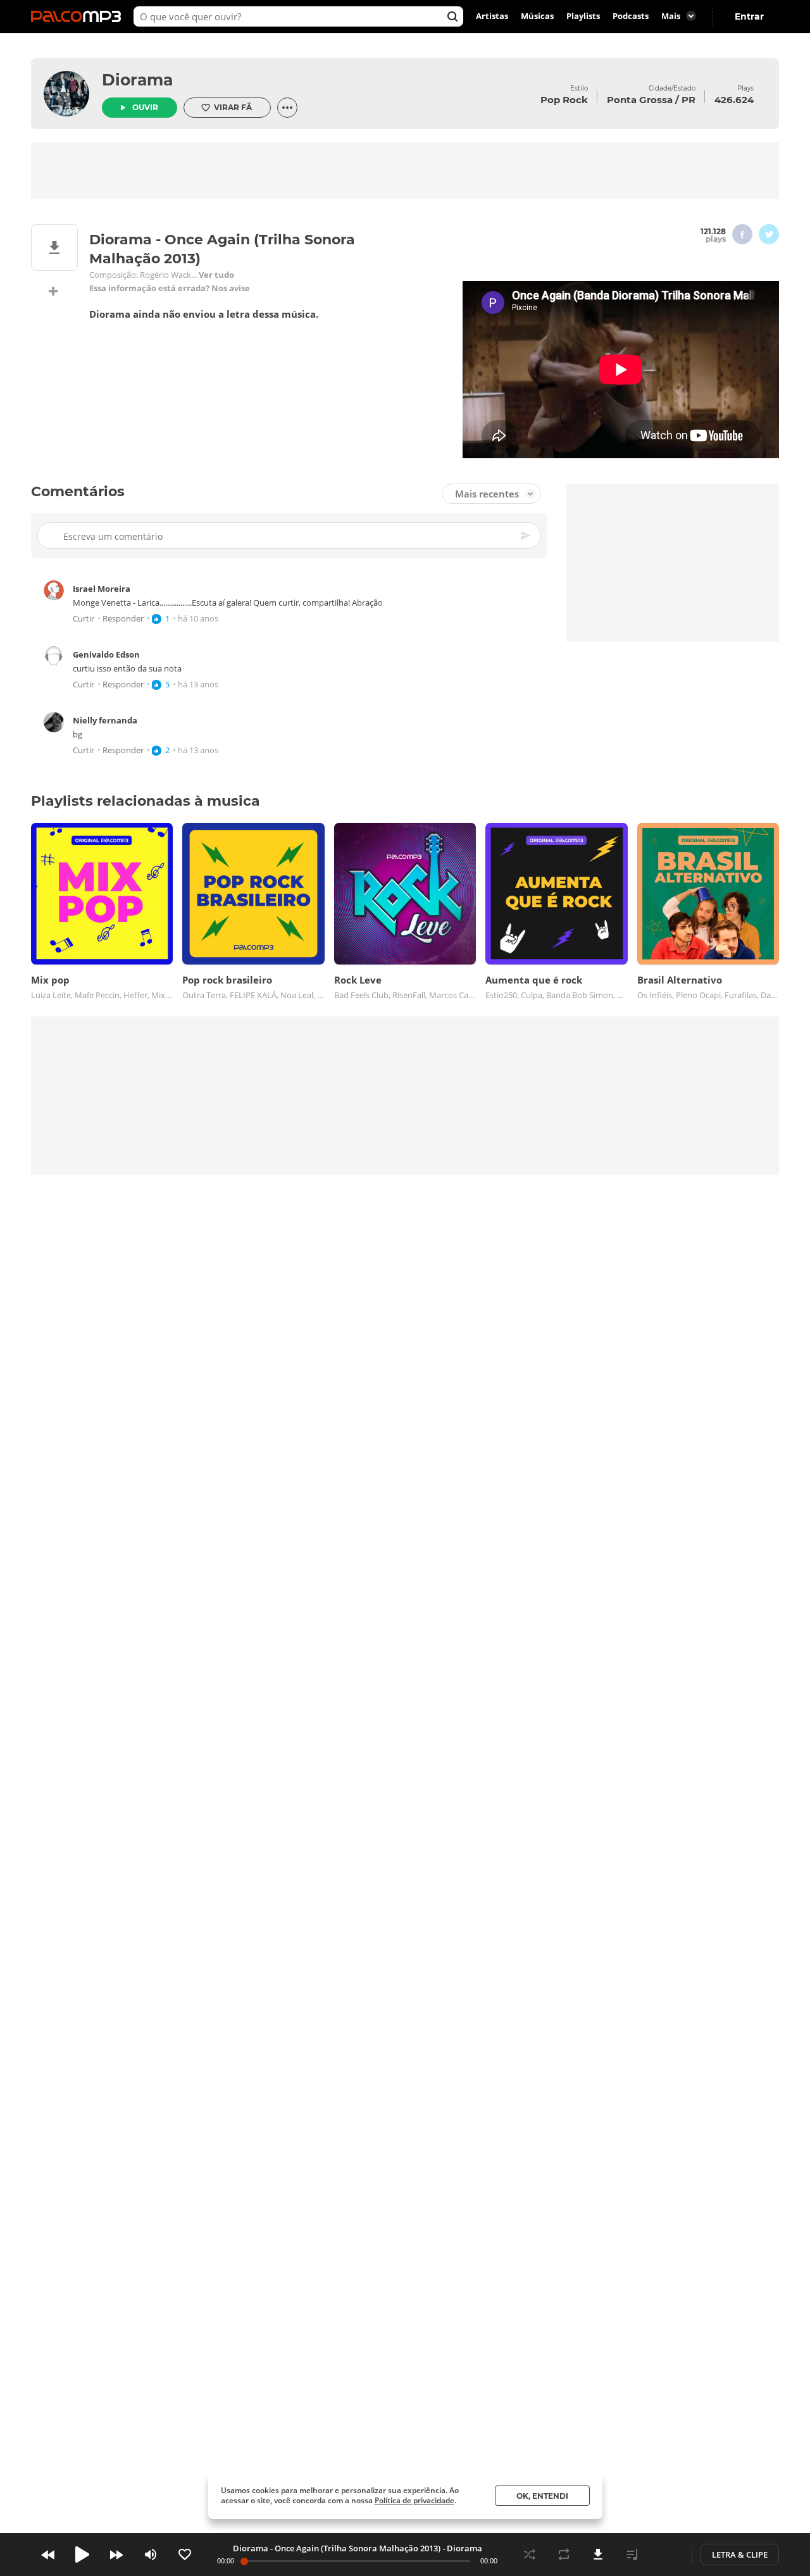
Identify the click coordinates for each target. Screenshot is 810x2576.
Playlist (632, 2554)
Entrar (749, 16)
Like (185, 2554)
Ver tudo (216, 275)
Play (82, 2554)
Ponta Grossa (640, 100)
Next (116, 2554)
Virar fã (233, 107)
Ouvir (145, 107)
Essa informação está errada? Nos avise (170, 288)
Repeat (564, 2554)
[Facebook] (742, 234)
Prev (48, 2554)
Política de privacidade (414, 2500)
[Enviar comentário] (526, 535)
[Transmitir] (666, 2554)
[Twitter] (769, 234)
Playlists (583, 16)
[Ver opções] (287, 108)
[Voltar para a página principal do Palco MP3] (79, 16)
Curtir (84, 619)
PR (688, 100)
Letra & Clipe (740, 2554)
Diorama (137, 80)
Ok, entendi (542, 2496)
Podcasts (631, 16)
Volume (151, 2554)
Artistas (492, 16)
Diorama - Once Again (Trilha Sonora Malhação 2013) (337, 2548)
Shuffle (530, 2554)
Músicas (537, 16)
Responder (123, 619)
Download (598, 2554)
